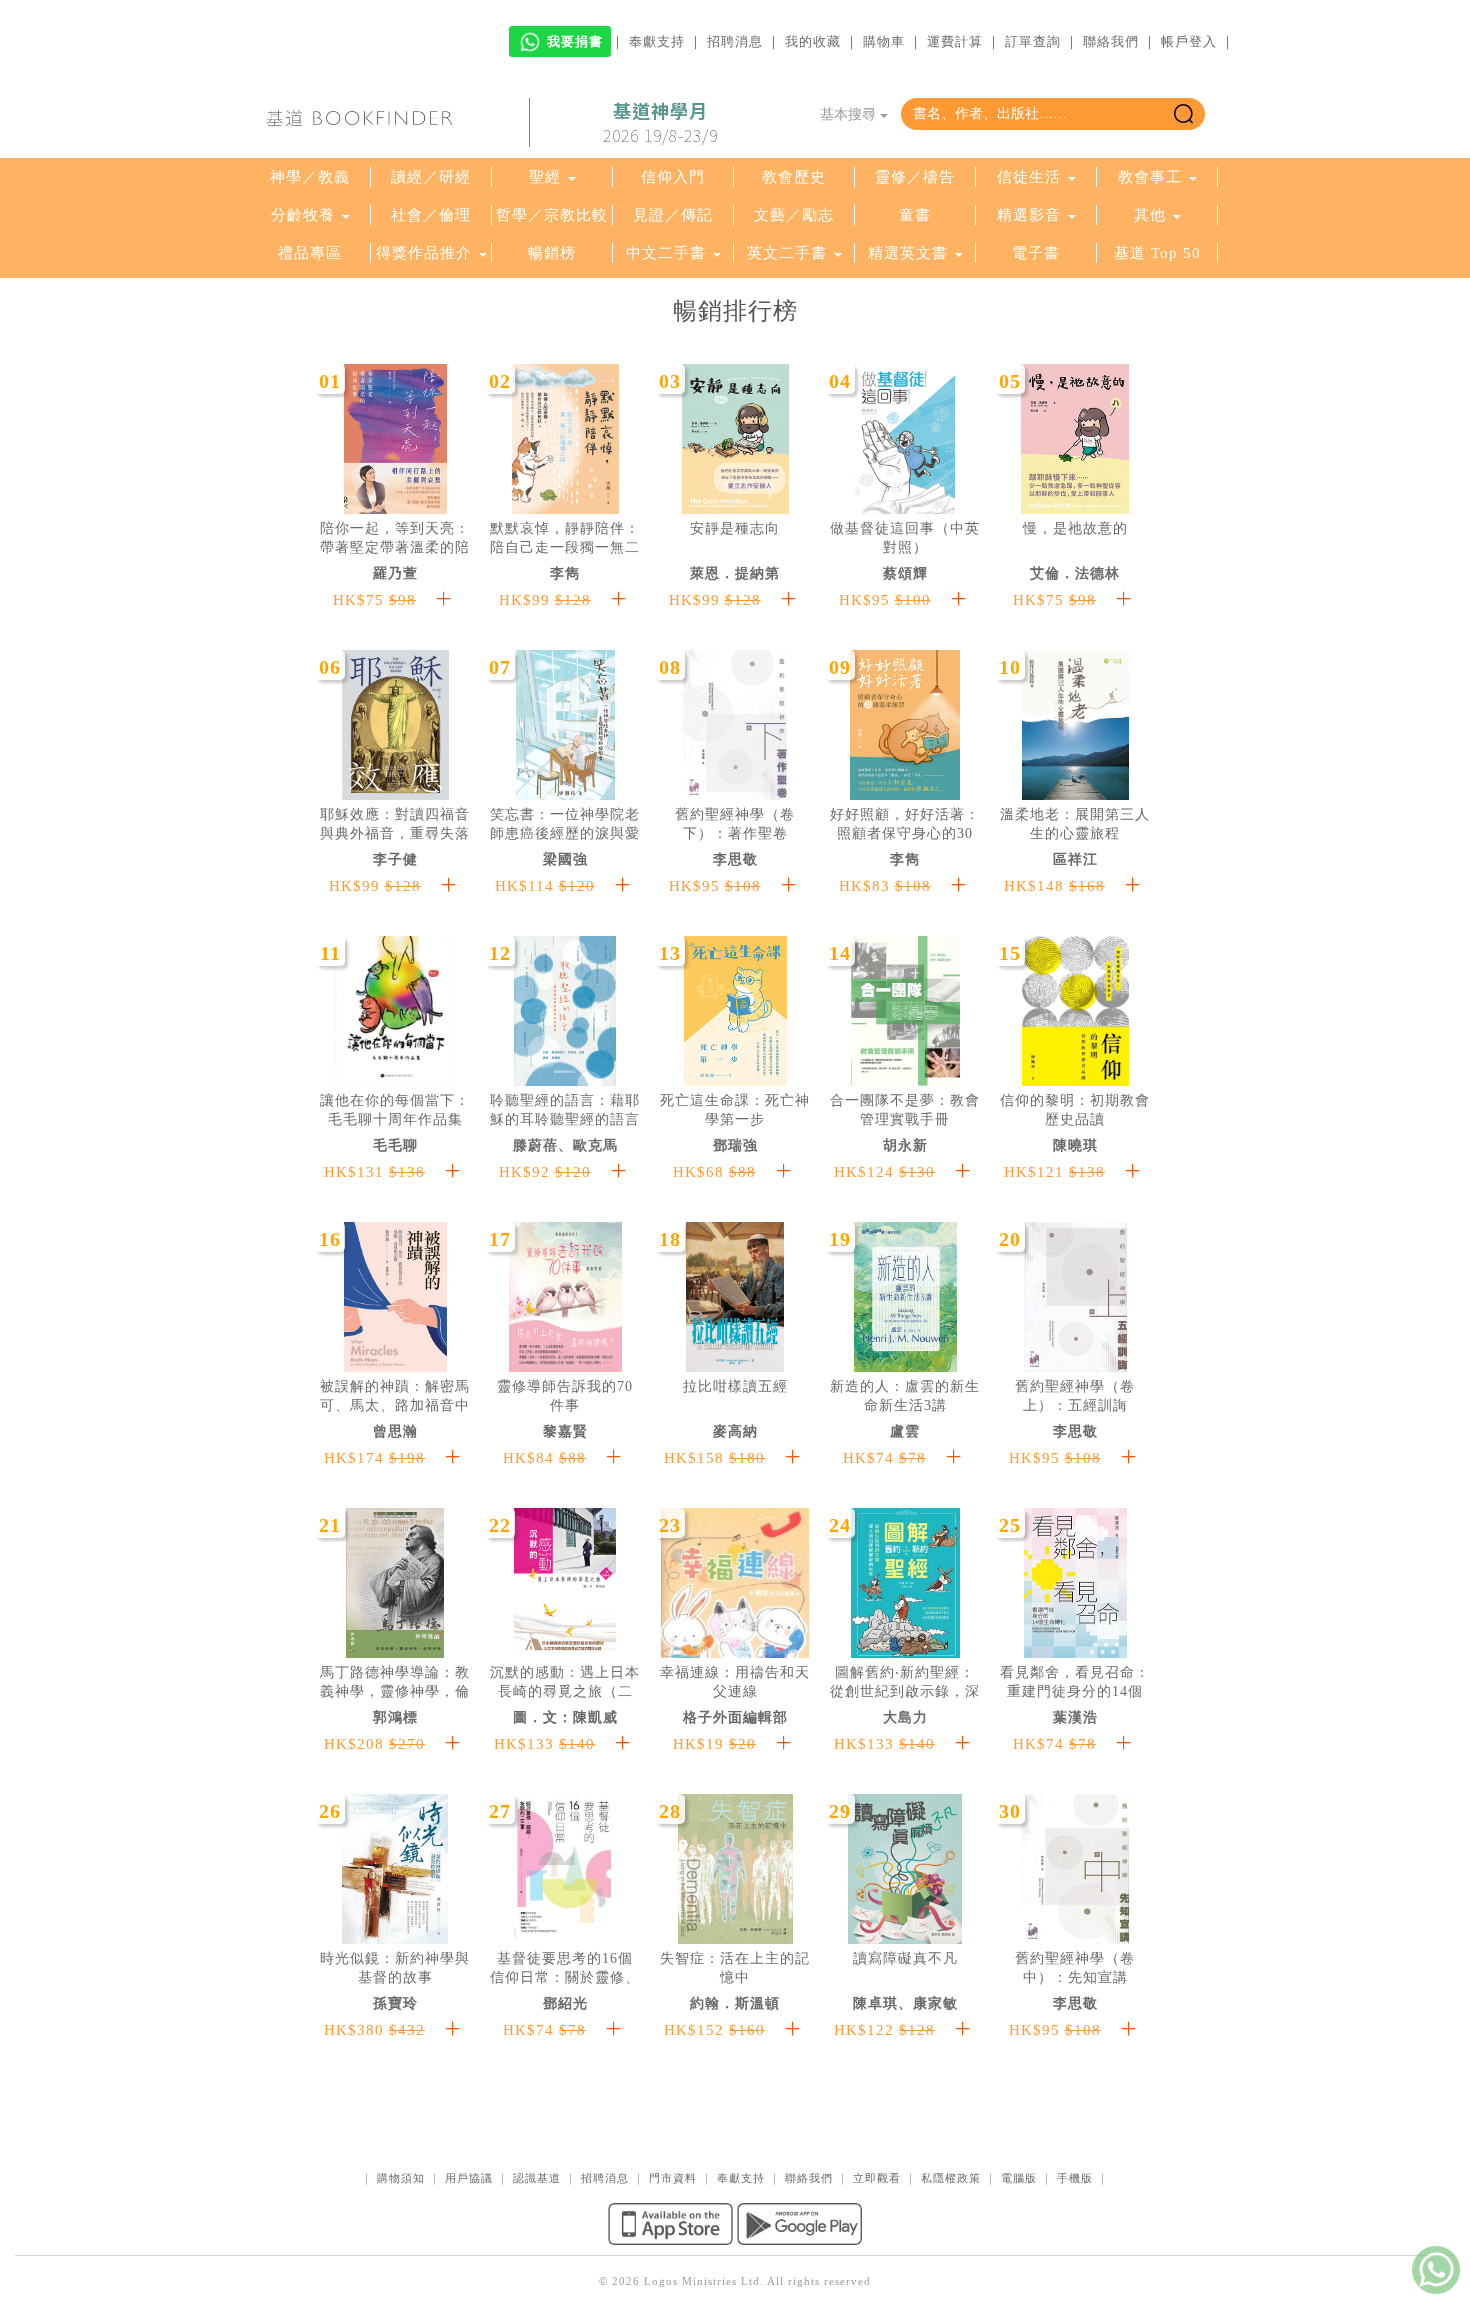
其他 (1150, 215)
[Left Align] (444, 600)
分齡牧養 (303, 215)
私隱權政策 (951, 2178)
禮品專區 (310, 253)
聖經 (545, 177)
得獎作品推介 (424, 253)
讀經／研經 (431, 177)
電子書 (1036, 253)
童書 (915, 215)
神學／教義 (310, 177)
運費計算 (955, 41)
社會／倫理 (431, 215)
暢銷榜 (552, 253)
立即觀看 (877, 2178)
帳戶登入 (1189, 41)
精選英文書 (910, 253)
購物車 (884, 41)
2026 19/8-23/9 (660, 123)
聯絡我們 (1111, 41)
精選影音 (1029, 215)
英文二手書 (789, 253)
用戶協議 (469, 2178)
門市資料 (673, 2178)
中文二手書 (668, 253)
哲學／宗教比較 (552, 215)
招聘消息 (735, 41)
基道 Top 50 (1157, 253)
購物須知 (401, 2178)
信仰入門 (673, 177)
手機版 (1075, 2178)
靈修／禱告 (915, 177)
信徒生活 (1029, 177)
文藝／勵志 (794, 215)
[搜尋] (1183, 114)
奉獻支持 (657, 41)
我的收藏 (813, 41)
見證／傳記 (673, 215)
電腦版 (1019, 2178)
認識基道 (537, 2178)
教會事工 (1150, 177)
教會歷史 (794, 177)
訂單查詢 (1033, 41)
